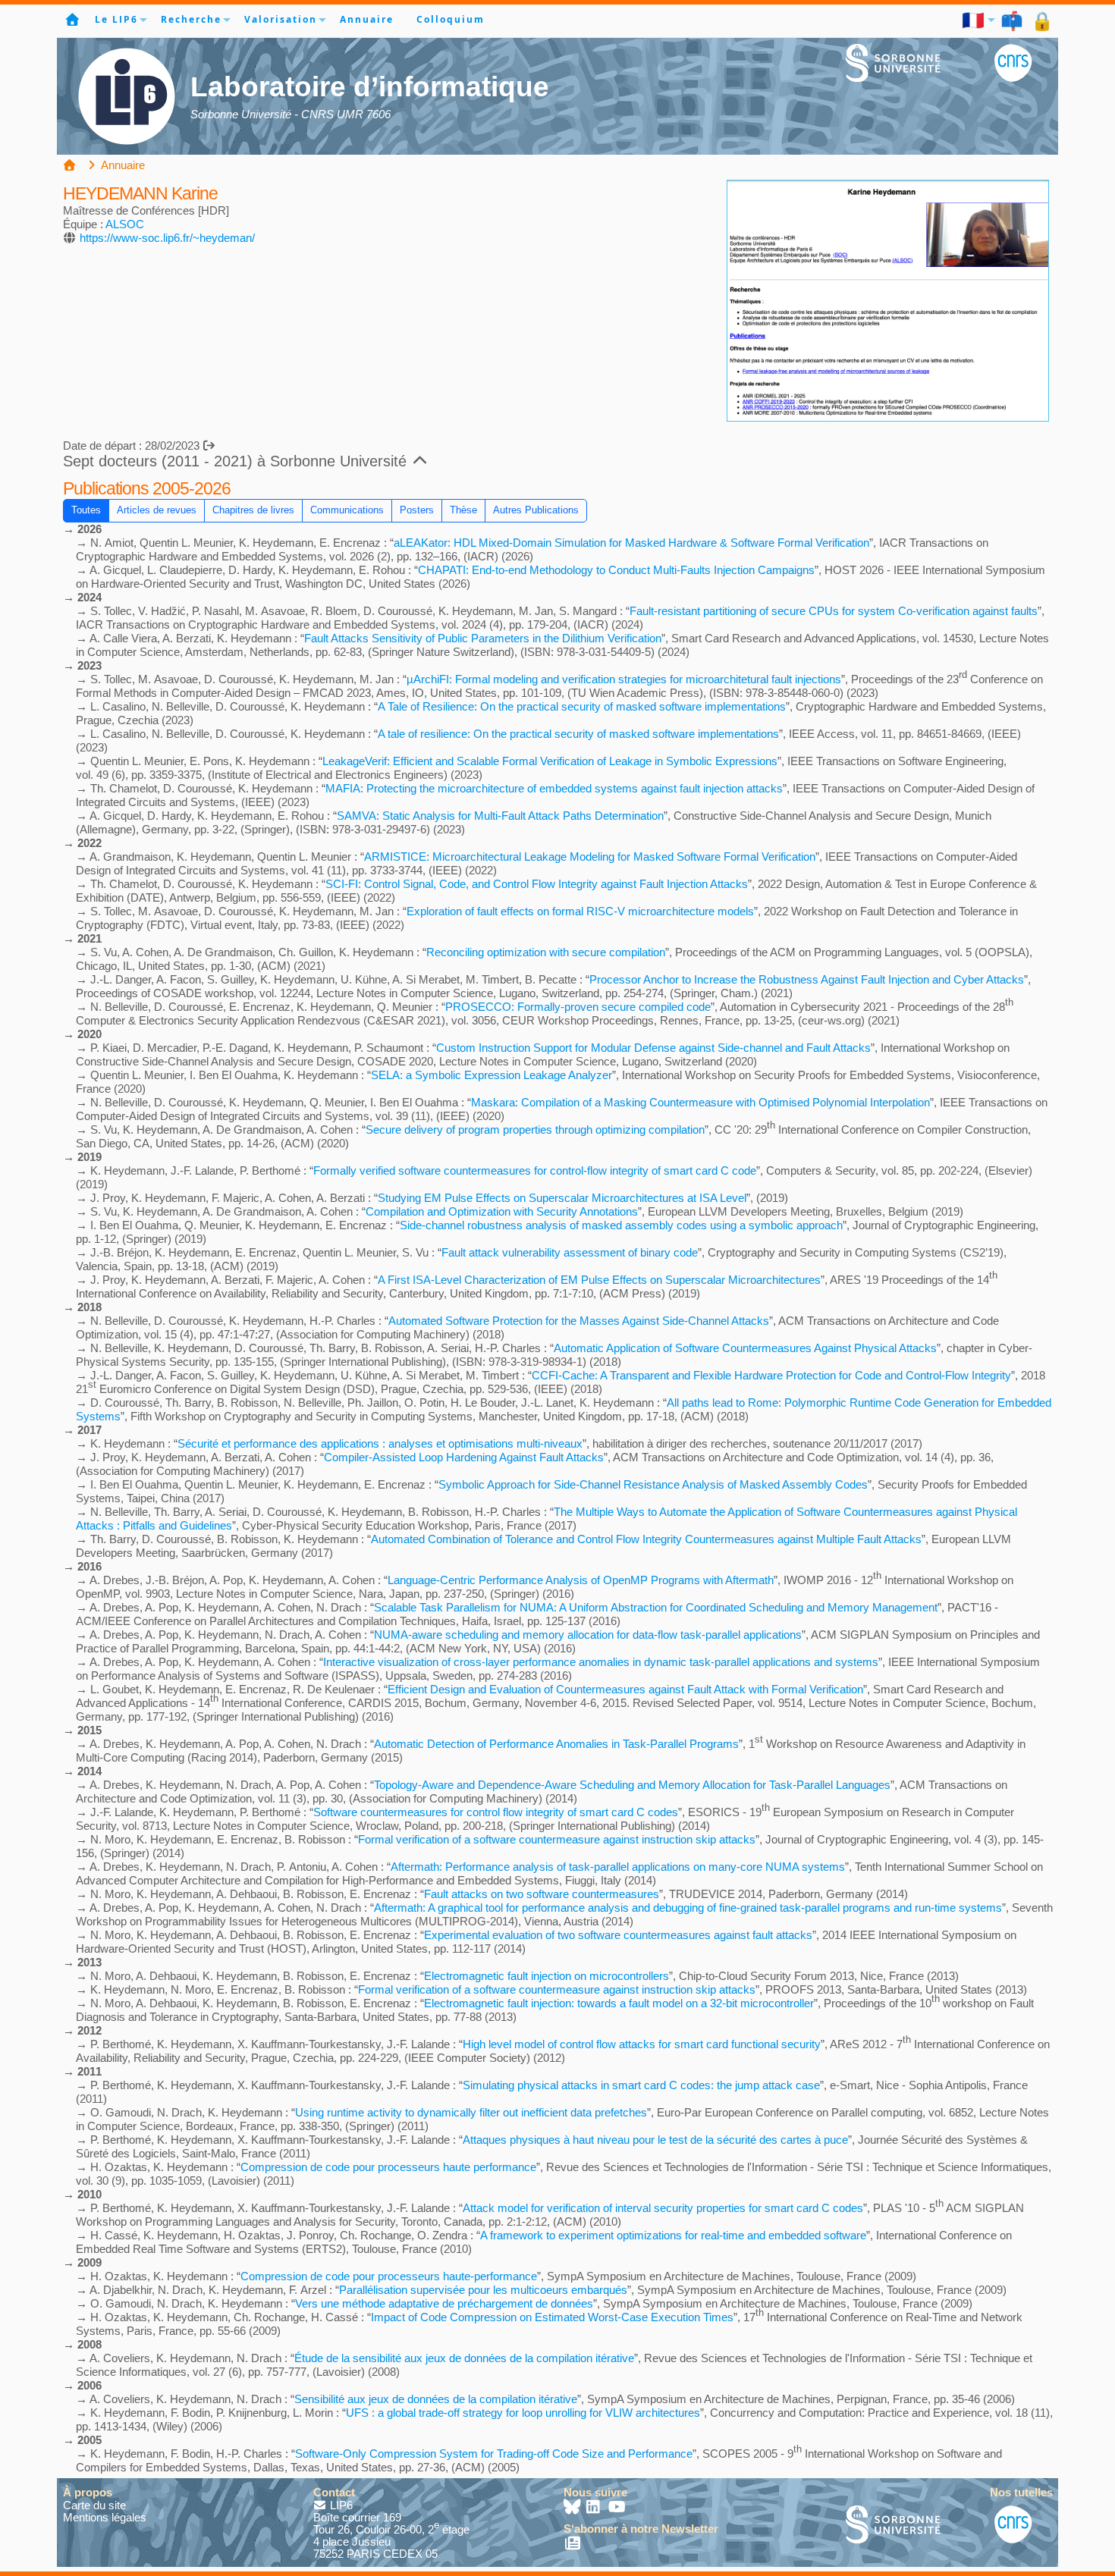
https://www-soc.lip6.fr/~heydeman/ (167, 238)
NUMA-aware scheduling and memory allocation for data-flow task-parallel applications (588, 1635)
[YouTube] (617, 2508)
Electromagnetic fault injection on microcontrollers (547, 1976)
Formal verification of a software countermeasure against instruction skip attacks (557, 1839)
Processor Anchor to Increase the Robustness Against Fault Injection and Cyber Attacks (807, 979)
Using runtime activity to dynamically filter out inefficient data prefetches (471, 2112)
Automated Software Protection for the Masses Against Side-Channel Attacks (579, 1321)
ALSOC (125, 224)
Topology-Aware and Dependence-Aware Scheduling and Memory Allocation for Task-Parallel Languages (632, 1785)
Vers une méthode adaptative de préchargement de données (444, 2303)
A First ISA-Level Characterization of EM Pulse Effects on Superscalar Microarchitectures (599, 1280)
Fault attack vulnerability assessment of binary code (570, 1252)
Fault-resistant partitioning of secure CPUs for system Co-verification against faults (834, 611)
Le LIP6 (116, 19)
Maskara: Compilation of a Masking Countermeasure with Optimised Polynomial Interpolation (700, 1102)
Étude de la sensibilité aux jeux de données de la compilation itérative (464, 2358)
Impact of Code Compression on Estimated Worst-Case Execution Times (552, 2317)
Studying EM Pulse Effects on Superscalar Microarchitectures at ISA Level (562, 1198)
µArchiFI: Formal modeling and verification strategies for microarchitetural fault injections (624, 679)
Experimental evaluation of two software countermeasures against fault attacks (618, 1935)
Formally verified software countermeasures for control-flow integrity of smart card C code (535, 1170)
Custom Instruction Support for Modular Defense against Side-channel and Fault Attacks (653, 1048)
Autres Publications (536, 510)
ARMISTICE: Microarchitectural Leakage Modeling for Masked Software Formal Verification (590, 857)
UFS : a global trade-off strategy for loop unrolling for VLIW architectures (523, 2413)
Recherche (191, 19)
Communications (347, 510)
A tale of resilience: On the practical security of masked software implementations (578, 734)
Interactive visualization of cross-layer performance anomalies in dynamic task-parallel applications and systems (601, 1662)
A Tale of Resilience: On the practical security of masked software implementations (582, 706)
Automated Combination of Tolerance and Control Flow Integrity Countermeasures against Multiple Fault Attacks (646, 1539)
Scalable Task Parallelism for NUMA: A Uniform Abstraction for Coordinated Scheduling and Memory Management (656, 1607)
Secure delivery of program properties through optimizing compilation (535, 1130)
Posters (417, 510)
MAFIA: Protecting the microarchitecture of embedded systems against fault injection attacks (554, 788)
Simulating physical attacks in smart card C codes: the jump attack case (641, 2085)
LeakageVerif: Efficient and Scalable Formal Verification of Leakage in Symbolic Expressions (550, 761)
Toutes (86, 510)
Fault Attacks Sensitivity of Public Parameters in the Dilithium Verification (483, 638)
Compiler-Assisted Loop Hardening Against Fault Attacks (464, 1457)
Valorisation (281, 19)
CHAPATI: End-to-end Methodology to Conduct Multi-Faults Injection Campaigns (616, 570)
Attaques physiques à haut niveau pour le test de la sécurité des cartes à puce (655, 2140)
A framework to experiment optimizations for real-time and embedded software (673, 2235)
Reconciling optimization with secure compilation (546, 952)
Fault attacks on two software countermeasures (542, 1894)
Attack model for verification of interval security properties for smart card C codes (663, 2208)
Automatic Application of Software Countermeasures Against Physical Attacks (745, 1348)
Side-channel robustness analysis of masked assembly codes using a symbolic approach (621, 1225)
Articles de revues (157, 510)
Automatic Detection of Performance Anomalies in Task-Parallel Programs (556, 1744)
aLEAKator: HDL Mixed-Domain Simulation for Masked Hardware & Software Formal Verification (631, 543)
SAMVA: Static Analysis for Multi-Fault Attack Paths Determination (500, 816)
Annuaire (367, 19)
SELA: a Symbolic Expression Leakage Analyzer (492, 1075)
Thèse (463, 510)
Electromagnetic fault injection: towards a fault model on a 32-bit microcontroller (619, 2003)
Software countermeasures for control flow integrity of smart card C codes (496, 1812)
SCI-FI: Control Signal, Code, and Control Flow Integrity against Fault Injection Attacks (537, 884)
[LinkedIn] (595, 2508)
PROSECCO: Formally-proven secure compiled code (578, 1007)
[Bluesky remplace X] (573, 2508)
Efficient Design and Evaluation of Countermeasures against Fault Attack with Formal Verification (625, 1689)
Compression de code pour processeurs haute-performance (389, 2276)
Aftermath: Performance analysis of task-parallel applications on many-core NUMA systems (618, 1867)
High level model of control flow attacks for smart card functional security (642, 2044)
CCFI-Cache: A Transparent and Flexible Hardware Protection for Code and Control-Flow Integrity (771, 1375)
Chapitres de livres (253, 510)
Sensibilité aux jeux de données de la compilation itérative (436, 2399)
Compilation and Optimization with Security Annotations (502, 1211)
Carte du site (94, 2505)
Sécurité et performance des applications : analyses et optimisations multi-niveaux (380, 1443)
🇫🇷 (974, 20)
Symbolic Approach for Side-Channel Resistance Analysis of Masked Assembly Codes (653, 1484)
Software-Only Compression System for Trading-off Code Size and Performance (494, 2454)
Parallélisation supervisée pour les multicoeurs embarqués (483, 2290)
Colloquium (451, 19)
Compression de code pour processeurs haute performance (388, 2167)
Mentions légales (105, 2517)
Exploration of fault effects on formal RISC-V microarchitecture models (580, 911)
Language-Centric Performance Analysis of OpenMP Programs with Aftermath (581, 1580)
